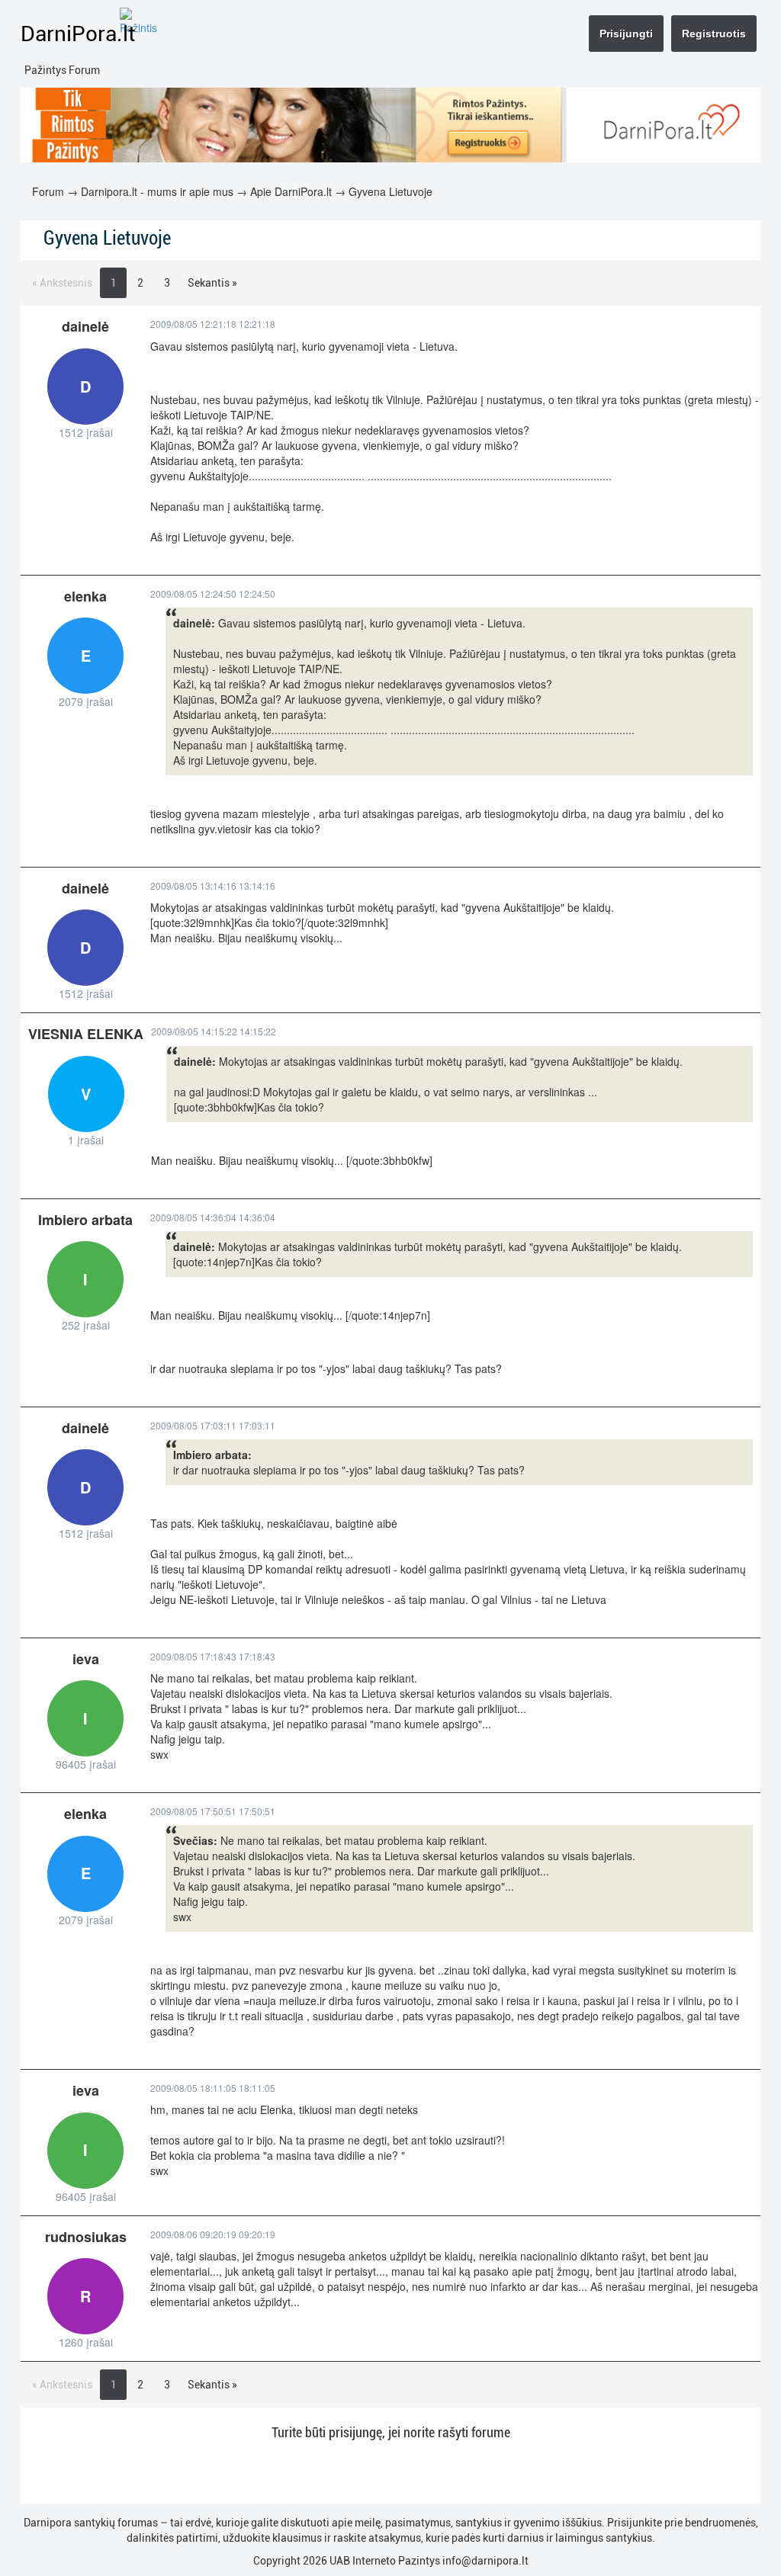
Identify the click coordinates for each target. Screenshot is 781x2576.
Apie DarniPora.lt (291, 191)
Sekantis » (212, 283)
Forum (48, 191)
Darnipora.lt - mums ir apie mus (157, 191)
